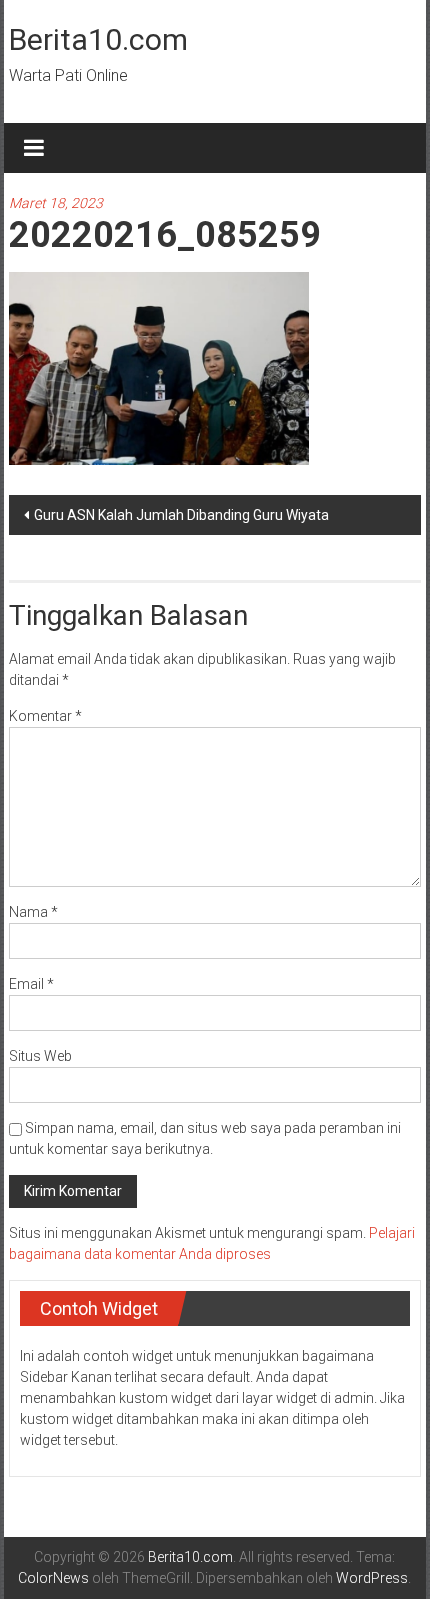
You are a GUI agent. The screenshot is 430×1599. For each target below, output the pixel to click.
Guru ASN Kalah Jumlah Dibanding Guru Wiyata (181, 515)
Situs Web (40, 1056)
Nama (33, 912)
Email (31, 984)
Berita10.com (98, 39)
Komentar (45, 716)
